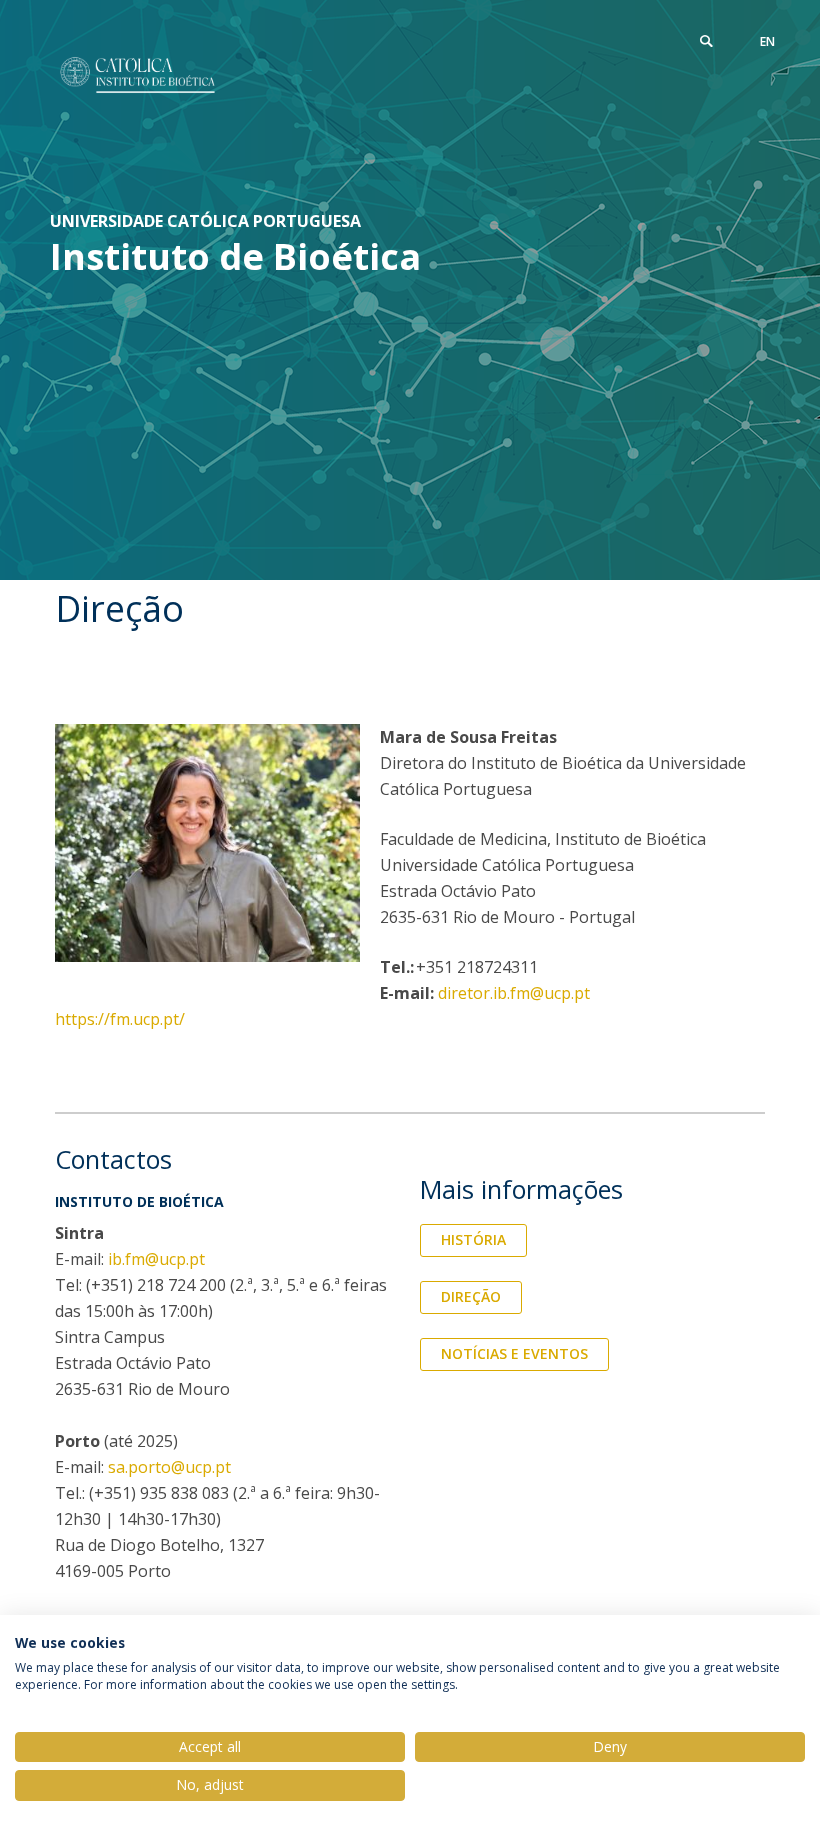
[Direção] (137, 75)
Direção (471, 1296)
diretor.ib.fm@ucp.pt (514, 993)
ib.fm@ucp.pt (156, 1259)
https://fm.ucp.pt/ (120, 1019)
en (767, 41)
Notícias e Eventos (514, 1353)
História (473, 1239)
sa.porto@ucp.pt (169, 1467)
